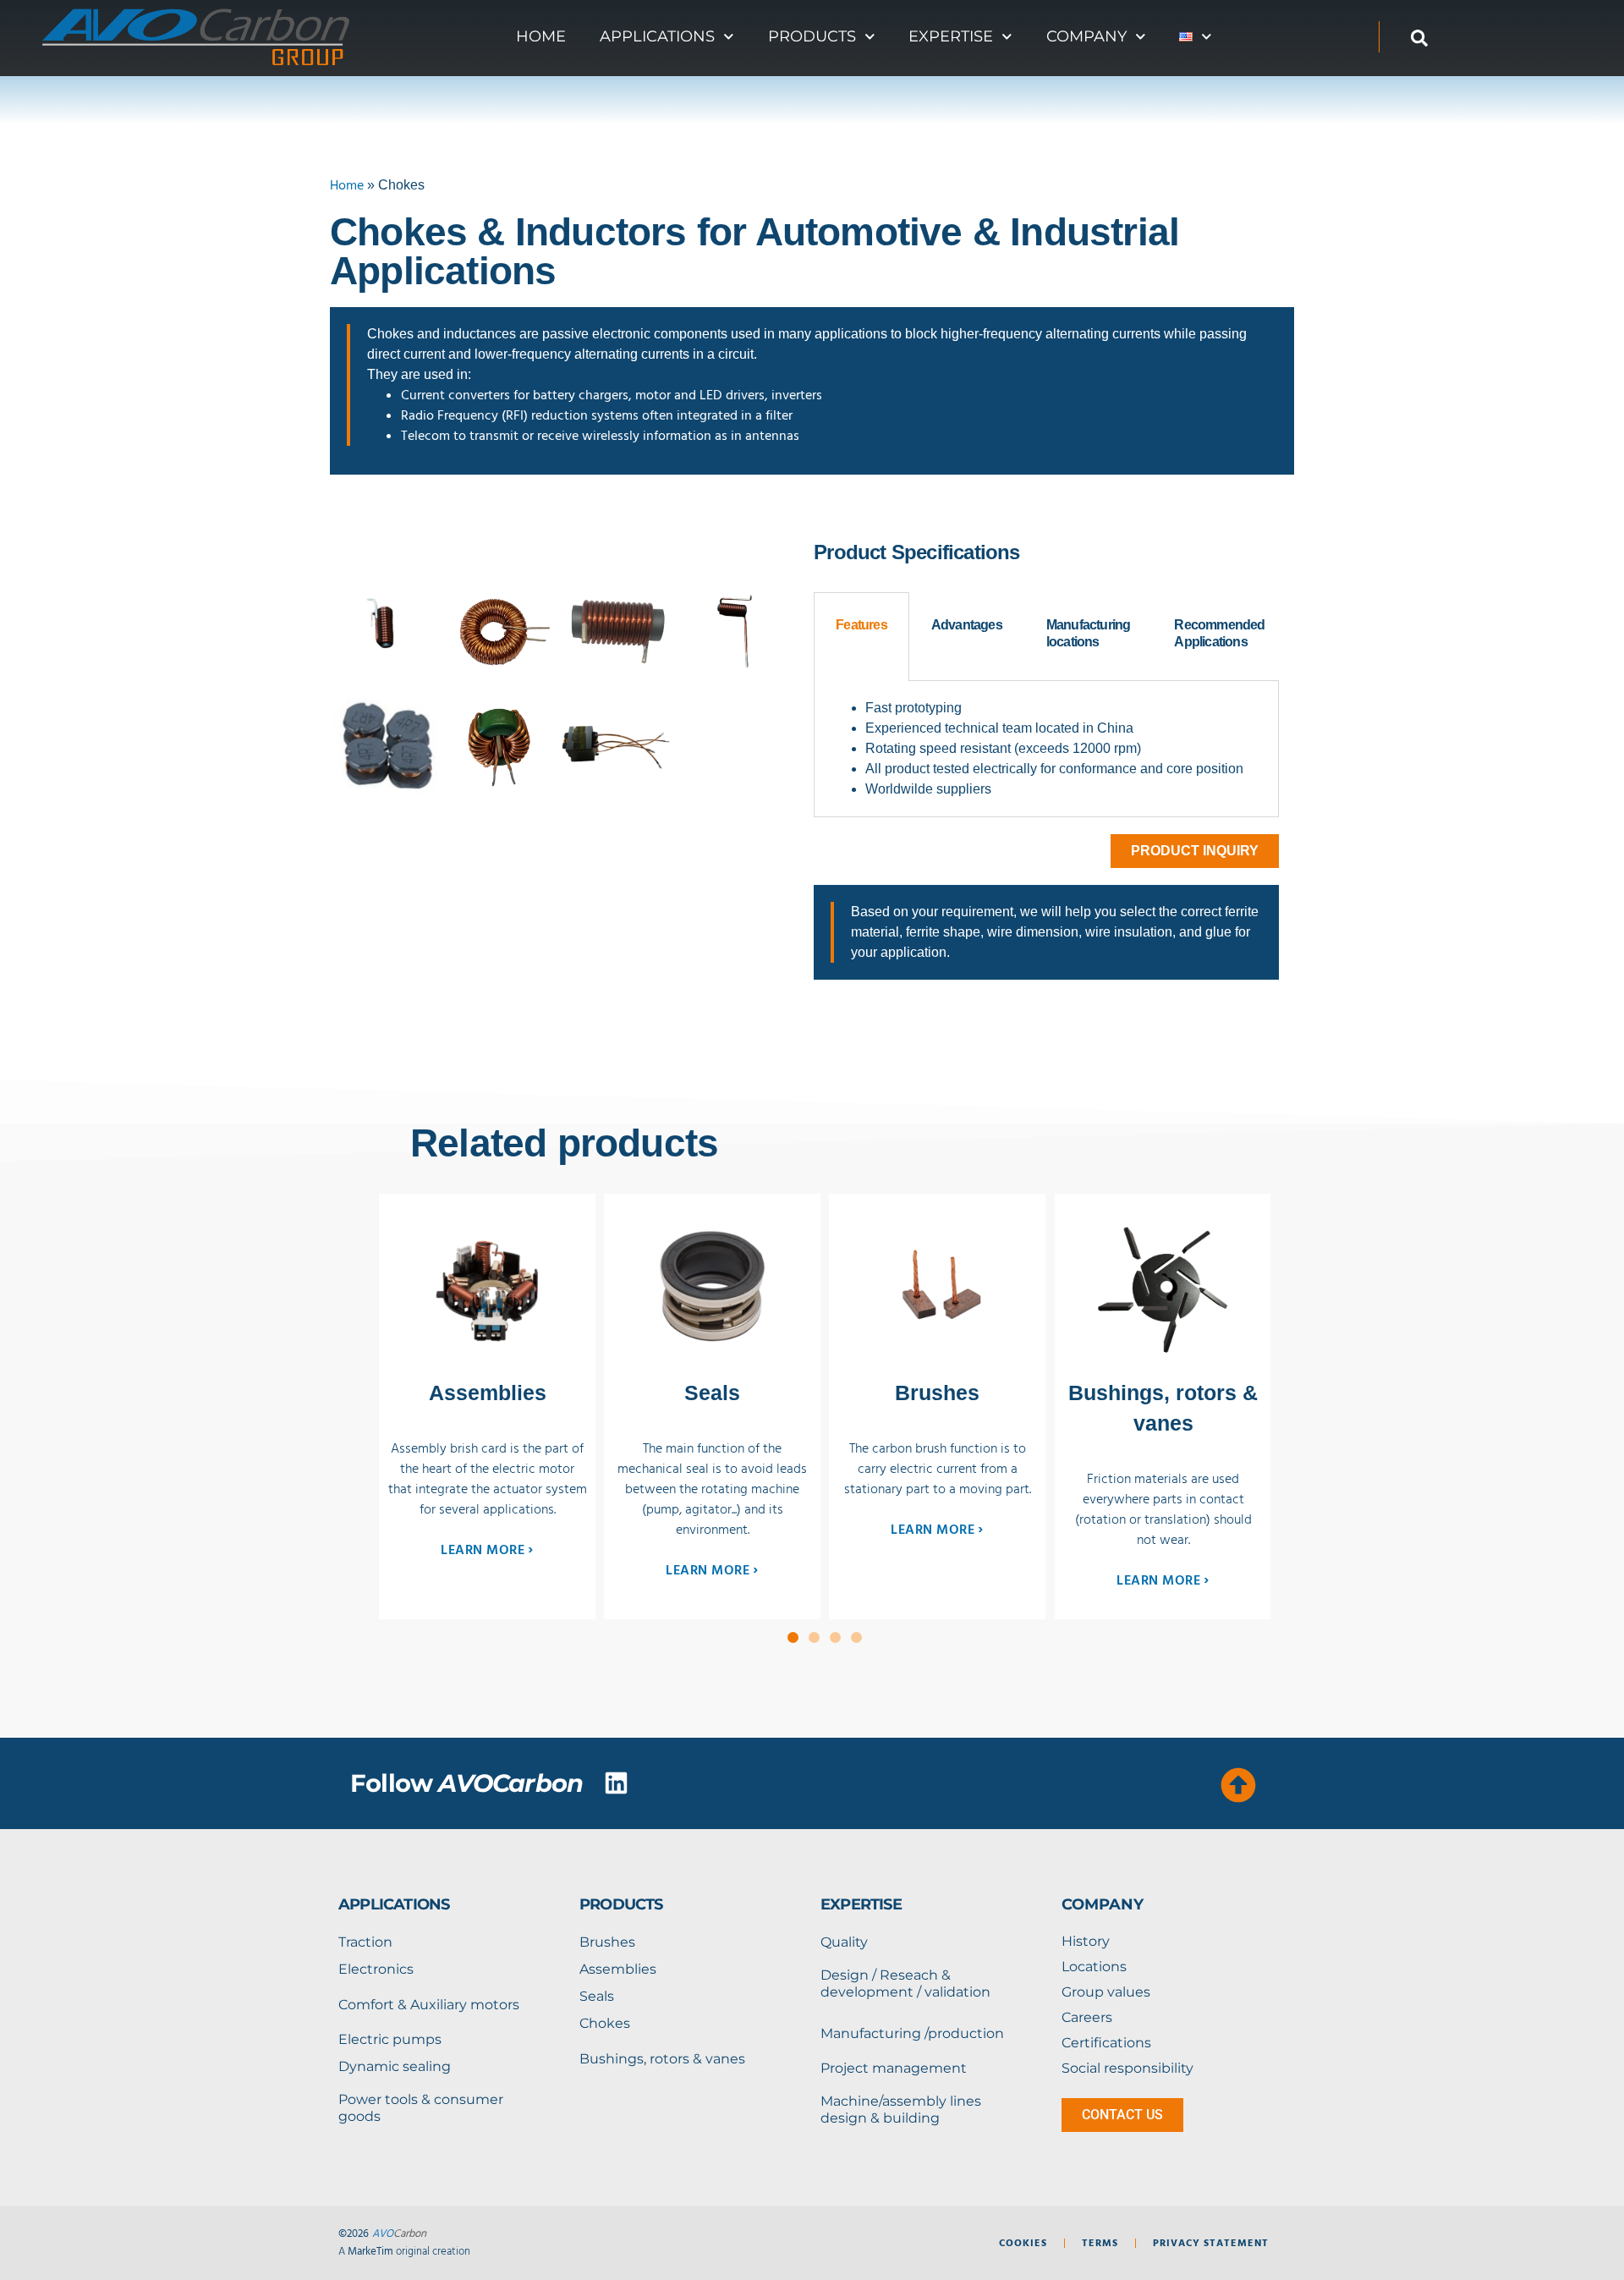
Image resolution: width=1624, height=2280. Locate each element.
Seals (597, 1996)
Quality (844, 1942)
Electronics (376, 1969)
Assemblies (618, 1969)
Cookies (1023, 2243)
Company (1086, 36)
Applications (657, 36)
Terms (1100, 2243)
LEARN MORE (487, 1549)
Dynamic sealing (395, 2066)
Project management (894, 2068)
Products (812, 36)
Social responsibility (1127, 2068)
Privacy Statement (1211, 2243)
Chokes (605, 2023)
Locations (1094, 1967)
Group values (1106, 1992)
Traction (365, 1942)
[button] (793, 1637)
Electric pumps (390, 2039)
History (1086, 1941)
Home (541, 36)
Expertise (951, 36)
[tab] (861, 636)
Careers (1087, 2017)
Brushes (607, 1942)
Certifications (1106, 2043)
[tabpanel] (1046, 749)
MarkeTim (370, 2251)
